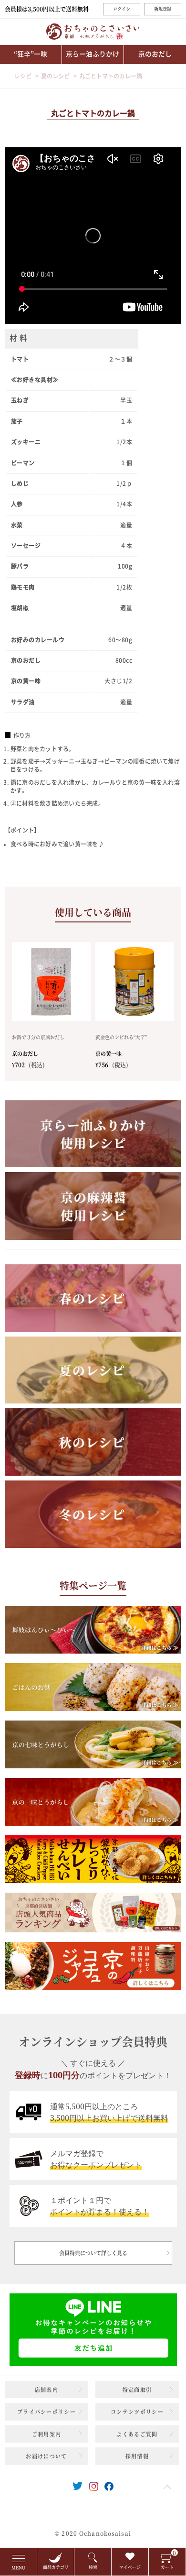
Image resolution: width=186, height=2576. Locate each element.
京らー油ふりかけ (93, 54)
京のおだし (155, 54)
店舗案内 (46, 2390)
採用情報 (137, 2456)
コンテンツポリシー (137, 2412)
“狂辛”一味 (31, 54)
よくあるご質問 (137, 2434)
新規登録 (163, 9)
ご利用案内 (47, 2434)
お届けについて (46, 2456)
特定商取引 (137, 2390)
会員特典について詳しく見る (93, 2253)
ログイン (122, 9)
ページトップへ (167, 2487)
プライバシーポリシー (46, 2412)
